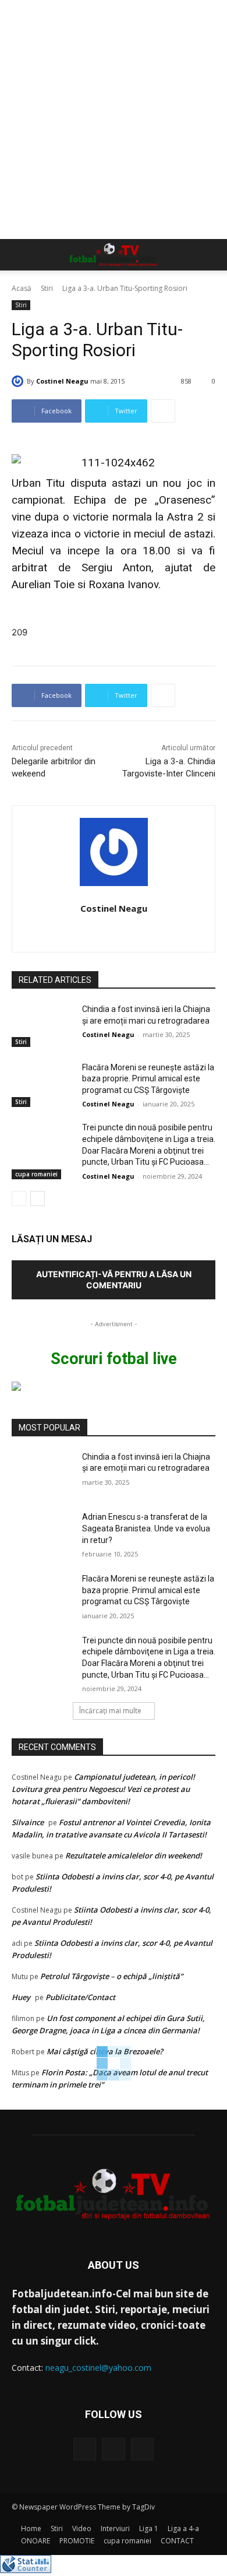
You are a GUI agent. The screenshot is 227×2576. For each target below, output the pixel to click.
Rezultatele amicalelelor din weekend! (134, 1855)
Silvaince (28, 1822)
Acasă (22, 288)
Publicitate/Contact (80, 1997)
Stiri (47, 288)
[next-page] (38, 1199)
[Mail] (113, 2449)
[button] (20, 255)
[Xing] (114, 929)
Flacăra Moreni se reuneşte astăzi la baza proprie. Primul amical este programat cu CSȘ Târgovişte (148, 1079)
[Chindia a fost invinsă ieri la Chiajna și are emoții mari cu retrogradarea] (42, 1025)
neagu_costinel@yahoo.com (98, 2368)
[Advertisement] (114, 120)
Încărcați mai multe (110, 1711)
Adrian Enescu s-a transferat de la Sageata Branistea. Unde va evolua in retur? (146, 1528)
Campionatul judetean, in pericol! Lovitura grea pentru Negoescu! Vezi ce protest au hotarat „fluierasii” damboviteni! (103, 1789)
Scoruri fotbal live (114, 1359)
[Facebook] (85, 2449)
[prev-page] (19, 1199)
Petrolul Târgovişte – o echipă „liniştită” (111, 1976)
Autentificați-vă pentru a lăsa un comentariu (114, 1280)
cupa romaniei (36, 1174)
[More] (163, 411)
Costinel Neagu (62, 381)
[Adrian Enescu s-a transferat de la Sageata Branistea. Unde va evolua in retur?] (42, 1533)
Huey (21, 1997)
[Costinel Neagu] (19, 381)
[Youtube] (142, 2449)
